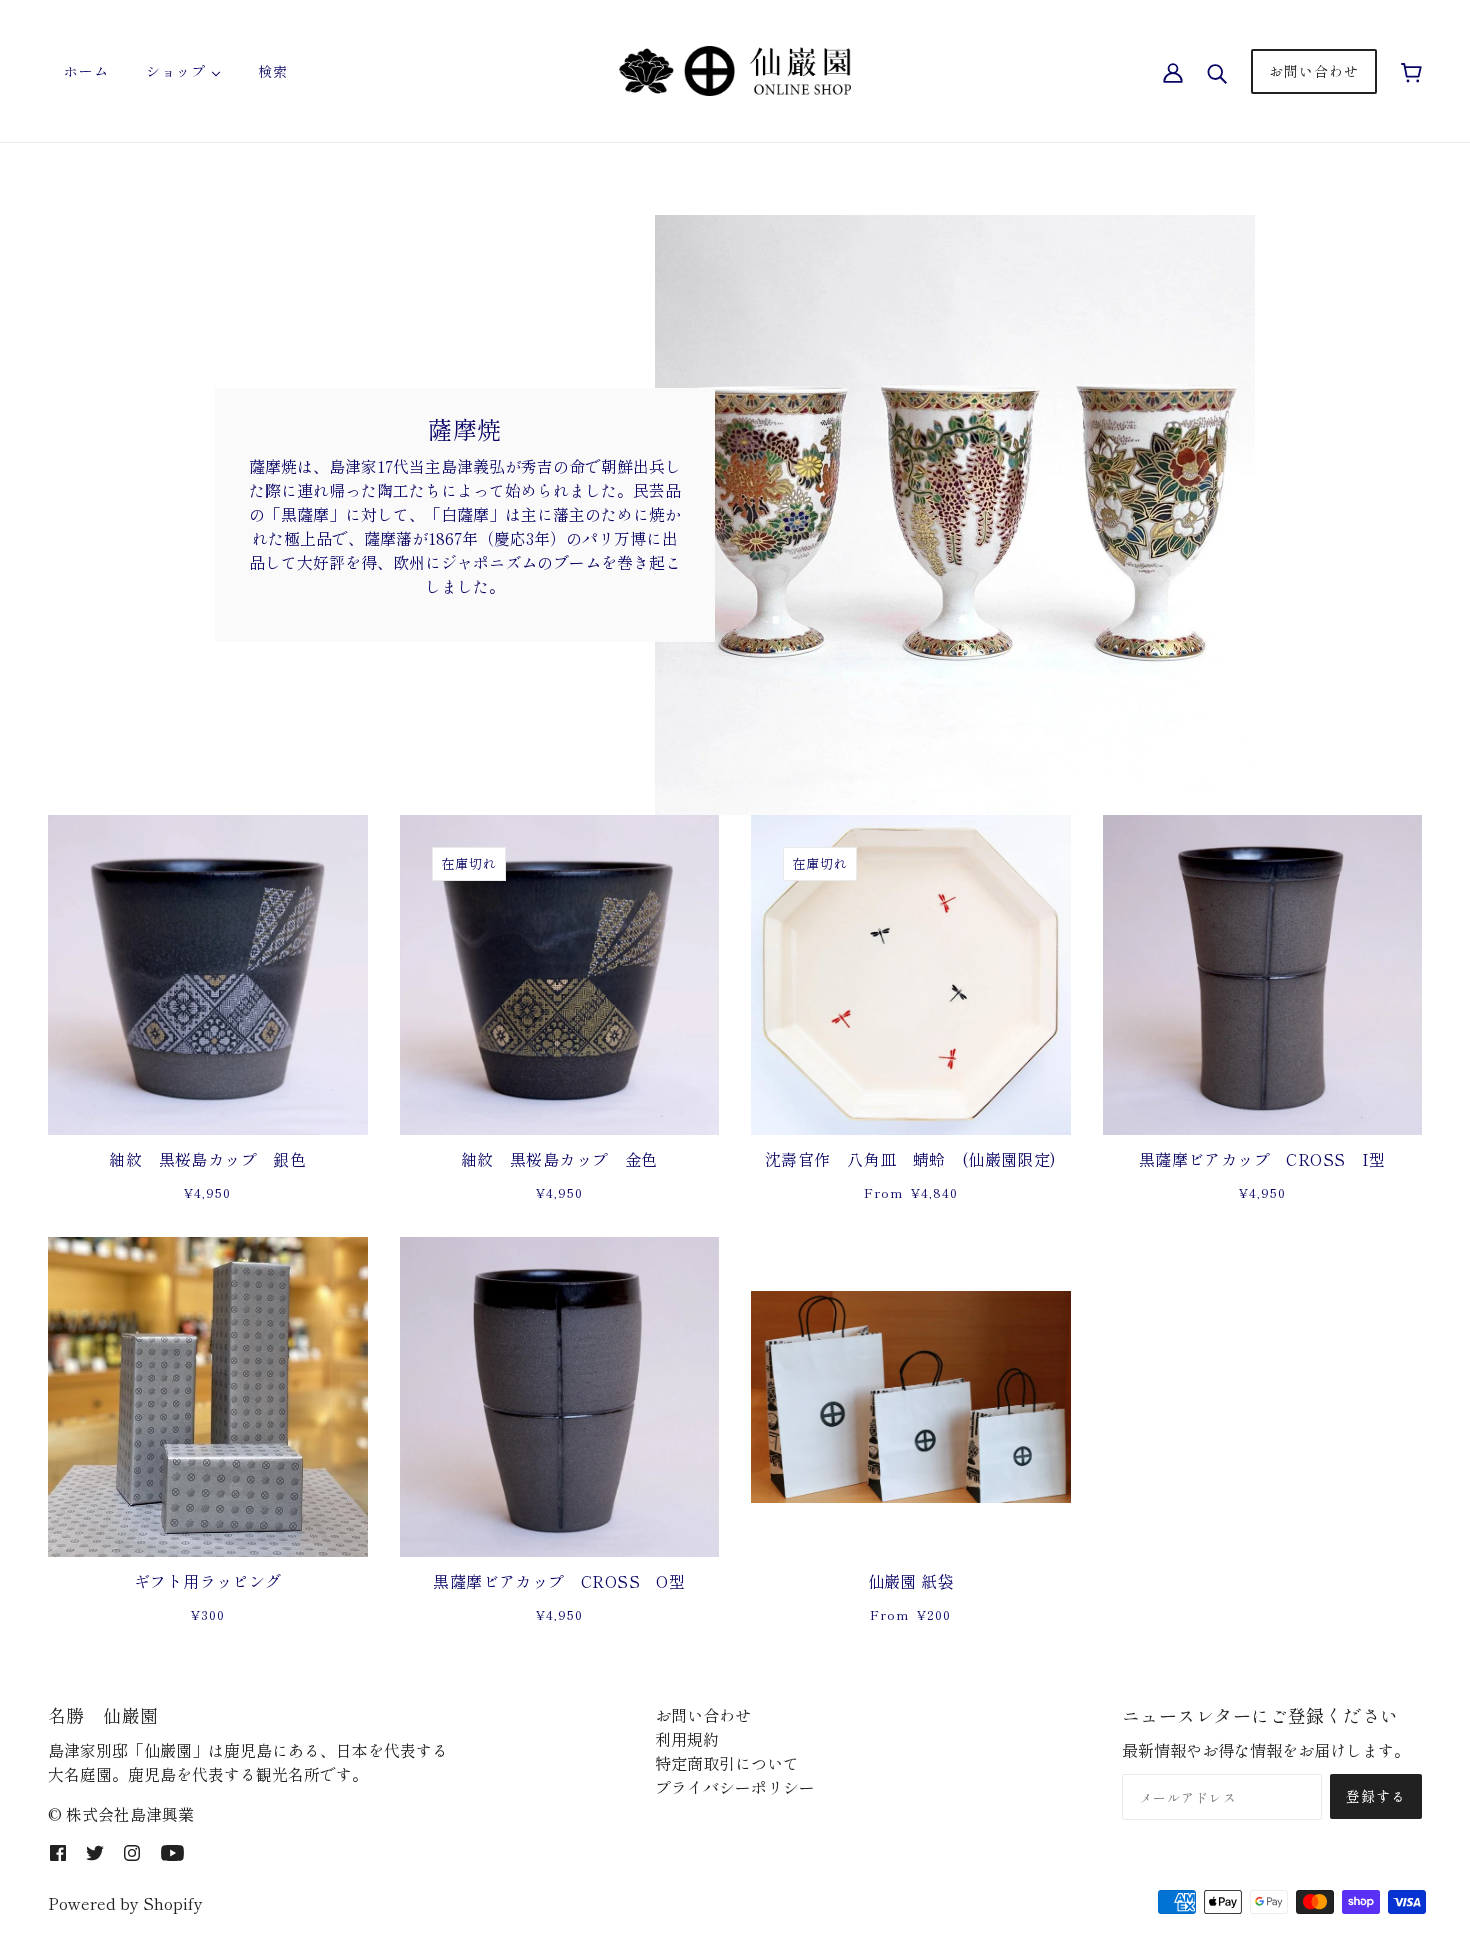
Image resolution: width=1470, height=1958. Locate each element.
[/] (735, 68)
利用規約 (687, 1739)
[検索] (1217, 70)
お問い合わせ (703, 1715)
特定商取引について (727, 1763)
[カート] (1411, 71)
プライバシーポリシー (735, 1787)
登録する (1376, 1796)
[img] (58, 1850)
